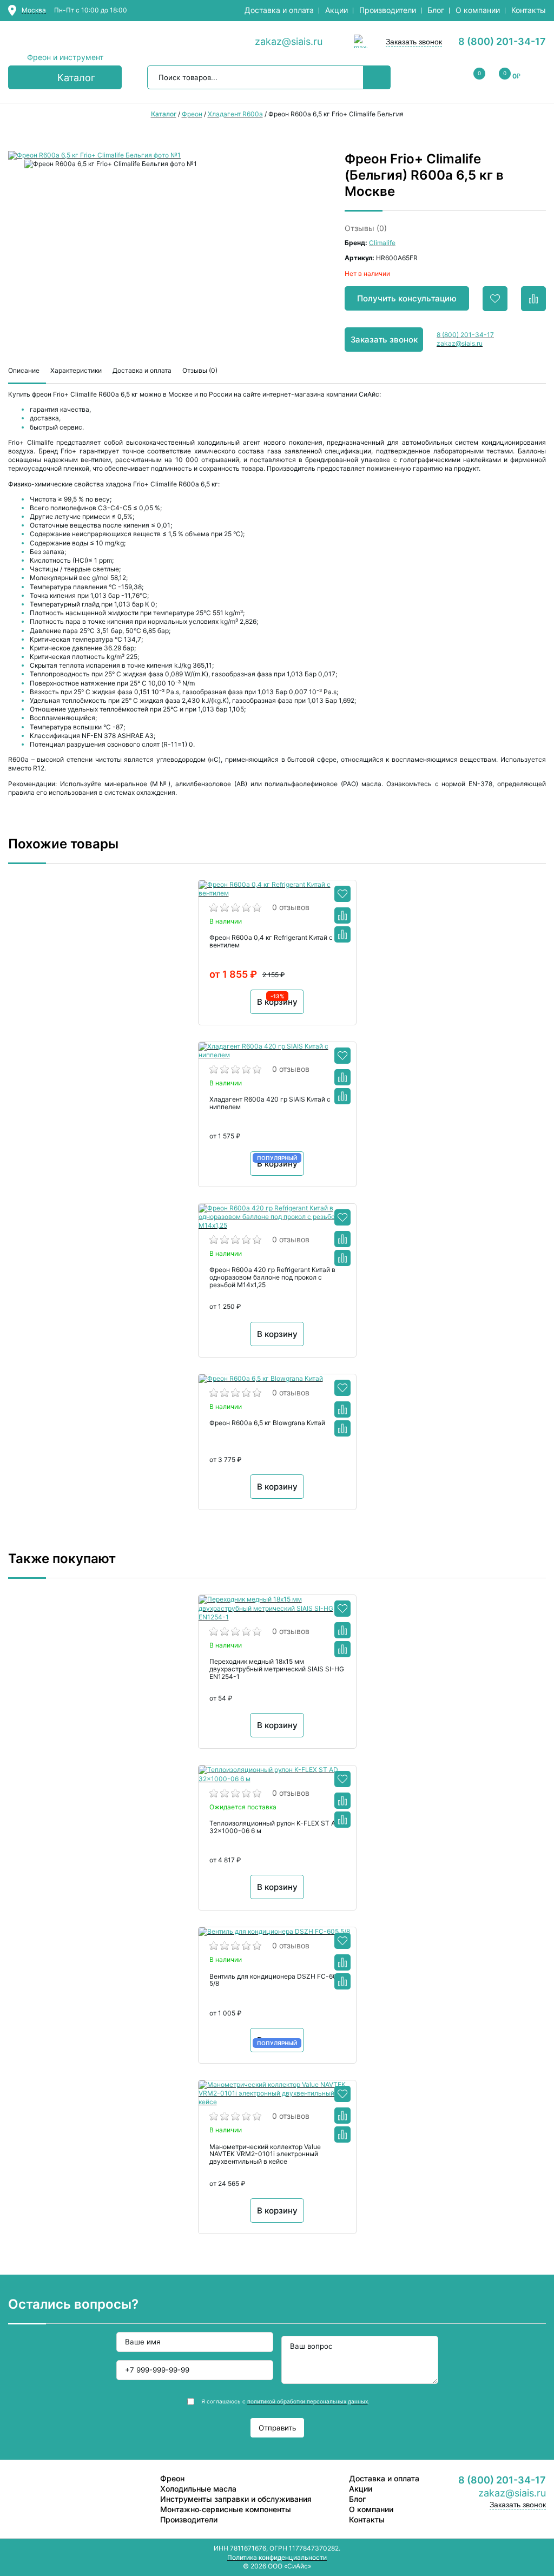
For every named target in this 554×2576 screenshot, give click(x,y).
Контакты (529, 10)
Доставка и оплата (279, 10)
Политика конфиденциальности (277, 2557)
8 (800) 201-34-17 (502, 41)
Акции (337, 10)
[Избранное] (342, 894)
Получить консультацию (407, 298)
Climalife (382, 243)
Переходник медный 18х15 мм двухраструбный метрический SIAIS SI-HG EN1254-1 (277, 1669)
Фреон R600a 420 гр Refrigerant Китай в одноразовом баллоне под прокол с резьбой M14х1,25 (272, 1277)
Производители (388, 10)
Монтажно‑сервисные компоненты (226, 2509)
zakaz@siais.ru (289, 41)
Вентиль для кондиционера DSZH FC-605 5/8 (275, 1980)
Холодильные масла (198, 2489)
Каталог (76, 78)
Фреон (172, 2478)
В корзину (277, 1334)
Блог (436, 10)
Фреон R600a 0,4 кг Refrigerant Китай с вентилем (271, 941)
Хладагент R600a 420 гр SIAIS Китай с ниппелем (270, 1103)
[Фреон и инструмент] (65, 42)
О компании (478, 10)
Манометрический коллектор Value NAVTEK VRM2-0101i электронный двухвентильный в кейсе (265, 2155)
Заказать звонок (414, 42)
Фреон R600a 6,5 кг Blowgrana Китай (267, 1423)
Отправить (277, 2428)
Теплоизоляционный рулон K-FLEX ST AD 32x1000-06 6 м (275, 1827)
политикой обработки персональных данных (308, 2401)
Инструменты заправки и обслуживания (236, 2499)
